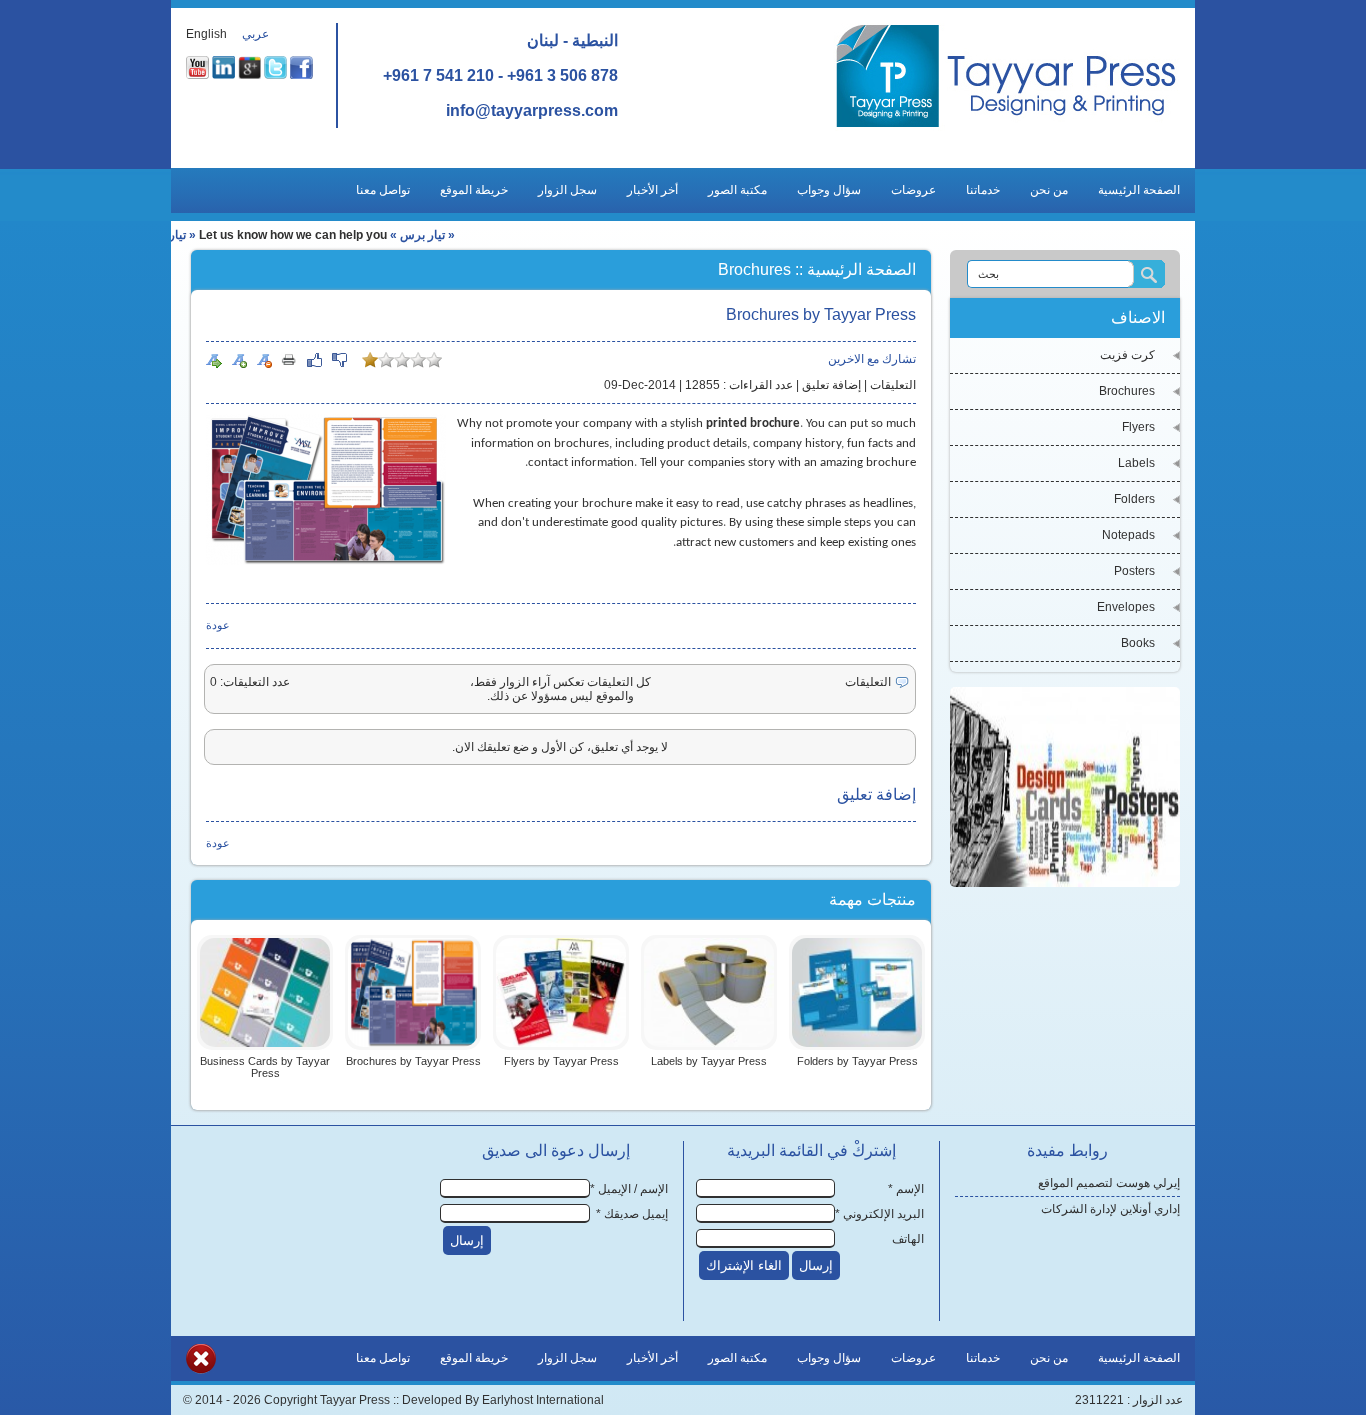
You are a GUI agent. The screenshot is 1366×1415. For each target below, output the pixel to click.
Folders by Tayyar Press (857, 1061)
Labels (1136, 463)
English (206, 34)
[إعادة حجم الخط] (214, 360)
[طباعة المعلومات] (289, 359)
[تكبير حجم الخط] (239, 360)
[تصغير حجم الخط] (264, 360)
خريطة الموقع (474, 190)
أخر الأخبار (652, 190)
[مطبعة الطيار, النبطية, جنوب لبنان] (1006, 127)
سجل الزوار (567, 190)
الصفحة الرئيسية (1139, 190)
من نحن (1049, 190)
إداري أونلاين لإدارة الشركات (1110, 1209)
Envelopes (1126, 607)
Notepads (1128, 535)
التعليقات (893, 385)
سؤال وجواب (829, 190)
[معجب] (314, 360)
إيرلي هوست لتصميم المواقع (1109, 1183)
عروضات (913, 190)
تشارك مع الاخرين (872, 359)
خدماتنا (983, 190)
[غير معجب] (339, 360)
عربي (255, 34)
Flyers (1138, 427)
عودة (218, 625)
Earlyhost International (543, 1400)
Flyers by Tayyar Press (561, 1061)
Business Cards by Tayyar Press (265, 1067)
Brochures (1127, 391)
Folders (1134, 499)
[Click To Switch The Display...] (201, 1370)
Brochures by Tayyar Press (413, 1061)
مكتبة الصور (737, 190)
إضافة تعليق (831, 385)
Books (1138, 643)
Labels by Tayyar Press (709, 1061)
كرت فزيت (1127, 355)
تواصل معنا (383, 190)
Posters (1134, 571)
